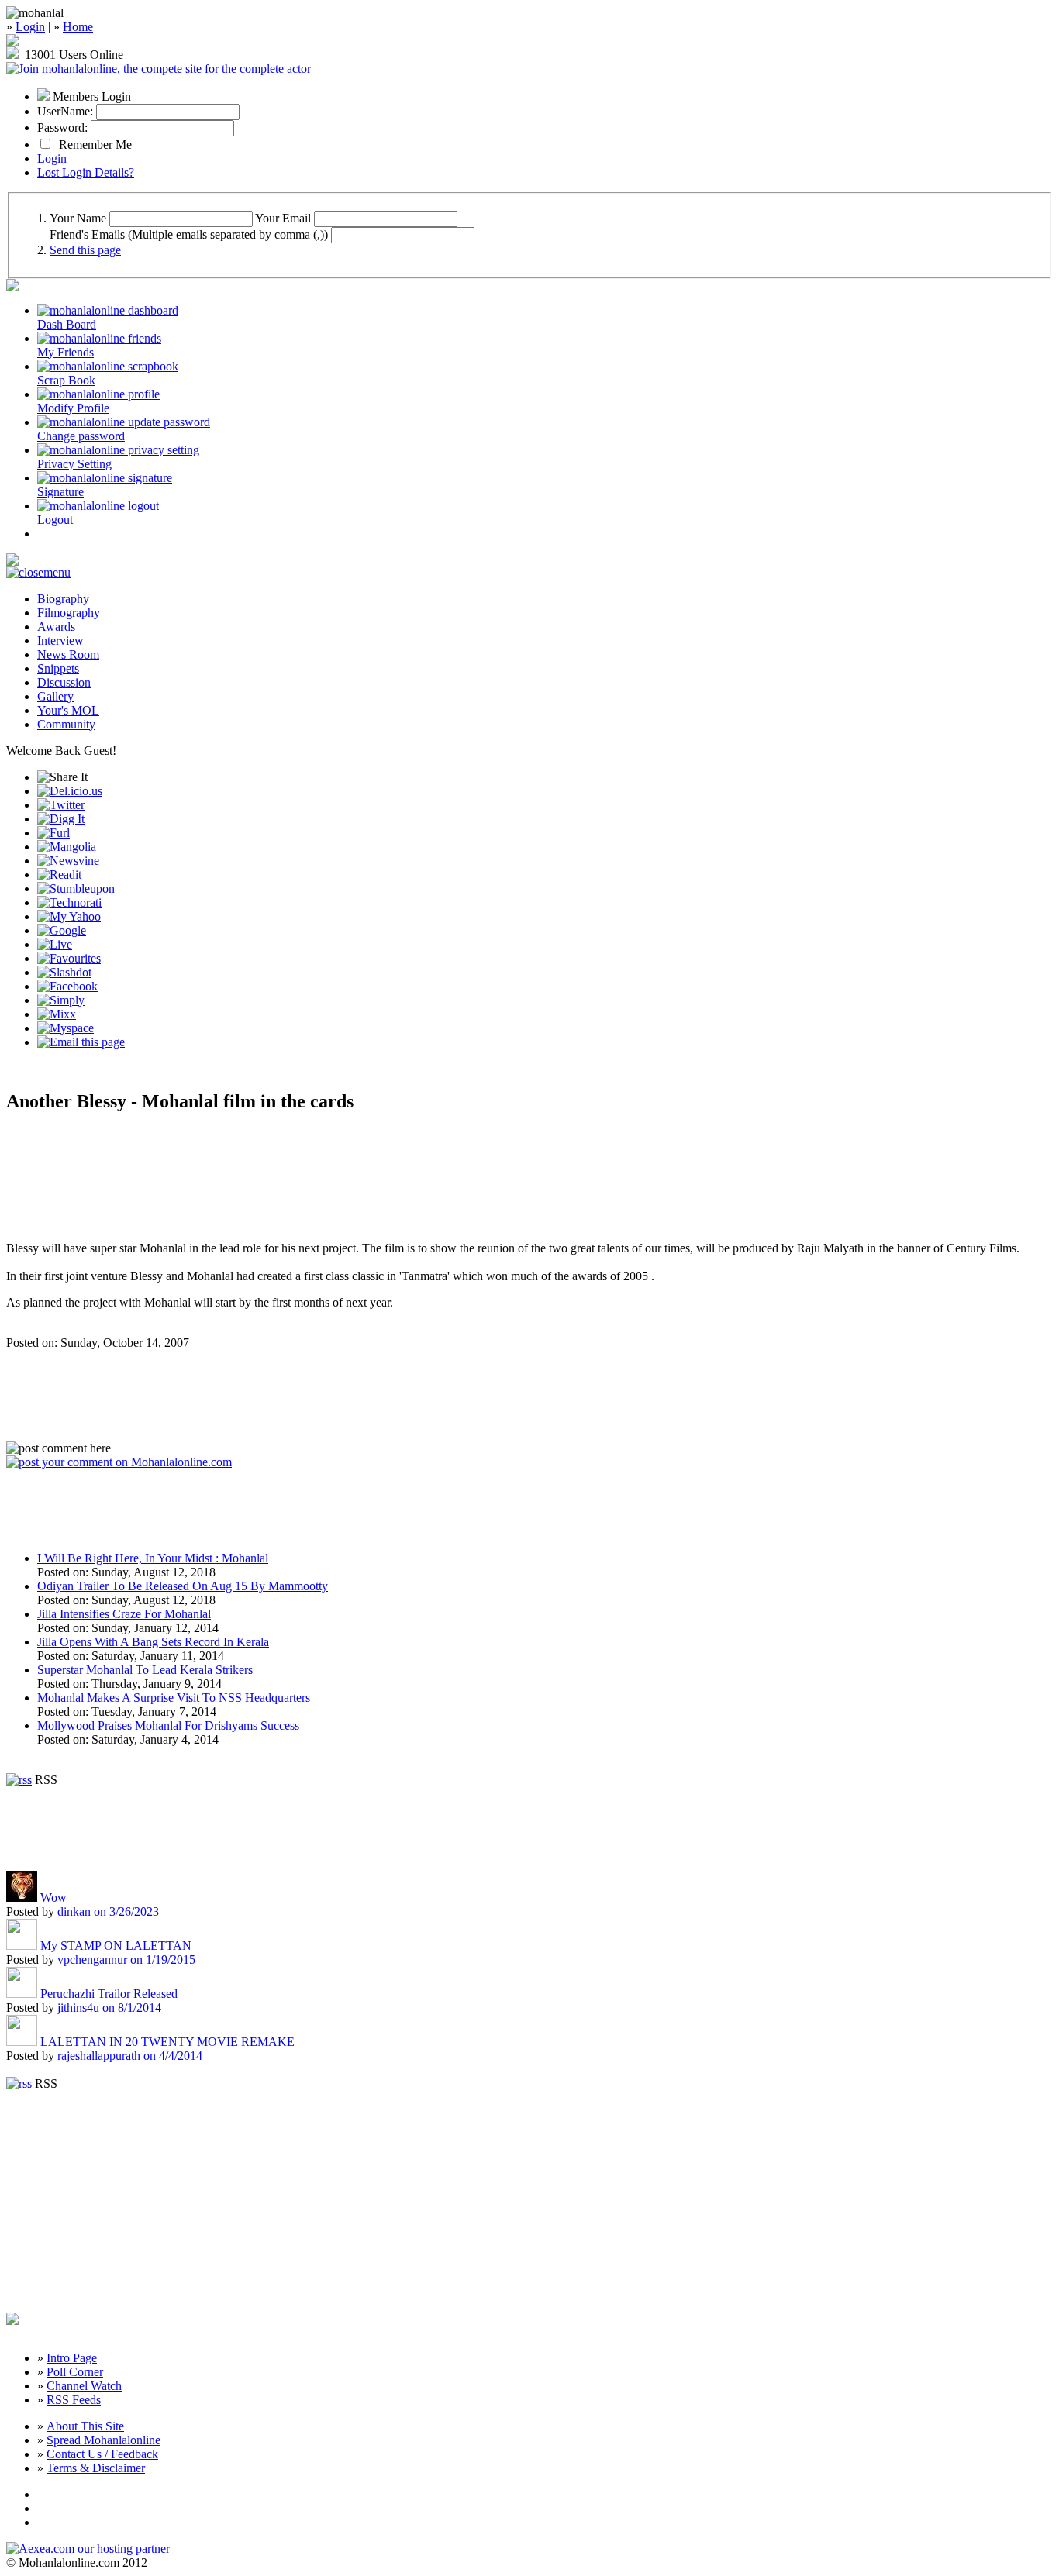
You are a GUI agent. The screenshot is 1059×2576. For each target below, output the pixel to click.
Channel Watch (84, 2386)
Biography (63, 599)
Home (78, 27)
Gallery (55, 696)
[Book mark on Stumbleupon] (76, 889)
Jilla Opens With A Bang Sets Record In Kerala (153, 1642)
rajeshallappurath (130, 2056)
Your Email (283, 218)
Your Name (78, 218)
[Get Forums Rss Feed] (19, 2084)
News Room (68, 654)
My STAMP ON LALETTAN (116, 1946)
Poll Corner (75, 2372)
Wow (53, 1898)
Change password (81, 436)
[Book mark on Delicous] (70, 791)
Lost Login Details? (86, 172)
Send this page (85, 250)
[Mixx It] (57, 1014)
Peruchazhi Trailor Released (109, 1994)
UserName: (65, 111)
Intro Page (72, 2358)
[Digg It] (61, 819)
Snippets (58, 668)
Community (66, 724)
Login (30, 27)
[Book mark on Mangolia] (67, 847)
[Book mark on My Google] (62, 930)
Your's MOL (68, 710)
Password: (62, 127)
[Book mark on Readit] (59, 875)
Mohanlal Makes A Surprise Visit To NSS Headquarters (174, 1698)
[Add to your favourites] (69, 958)
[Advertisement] (188, 1178)
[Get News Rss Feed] (19, 1780)
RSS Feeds (74, 2400)
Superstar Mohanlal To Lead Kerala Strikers (145, 1670)
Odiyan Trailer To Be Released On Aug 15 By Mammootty (183, 1586)
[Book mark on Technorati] (69, 902)
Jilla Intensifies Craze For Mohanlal (124, 1614)
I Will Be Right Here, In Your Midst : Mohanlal (153, 1558)
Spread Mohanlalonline (103, 2440)
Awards (56, 627)
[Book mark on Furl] (53, 833)
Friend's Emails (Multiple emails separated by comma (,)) (189, 234)
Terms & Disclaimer (96, 2468)
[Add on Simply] (61, 1000)
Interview (60, 641)
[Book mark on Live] (55, 944)
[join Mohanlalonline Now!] (12, 42)
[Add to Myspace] (66, 1028)
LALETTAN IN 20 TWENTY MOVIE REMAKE (167, 2042)
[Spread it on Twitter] (61, 805)
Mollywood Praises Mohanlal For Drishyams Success (168, 1725)
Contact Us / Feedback (102, 2454)
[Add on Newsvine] (68, 861)
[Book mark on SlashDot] (64, 972)
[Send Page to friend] (81, 1042)
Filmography (69, 613)
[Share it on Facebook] (67, 986)
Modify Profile (73, 408)
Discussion (64, 682)
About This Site (85, 2426)
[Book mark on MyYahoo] (69, 916)
